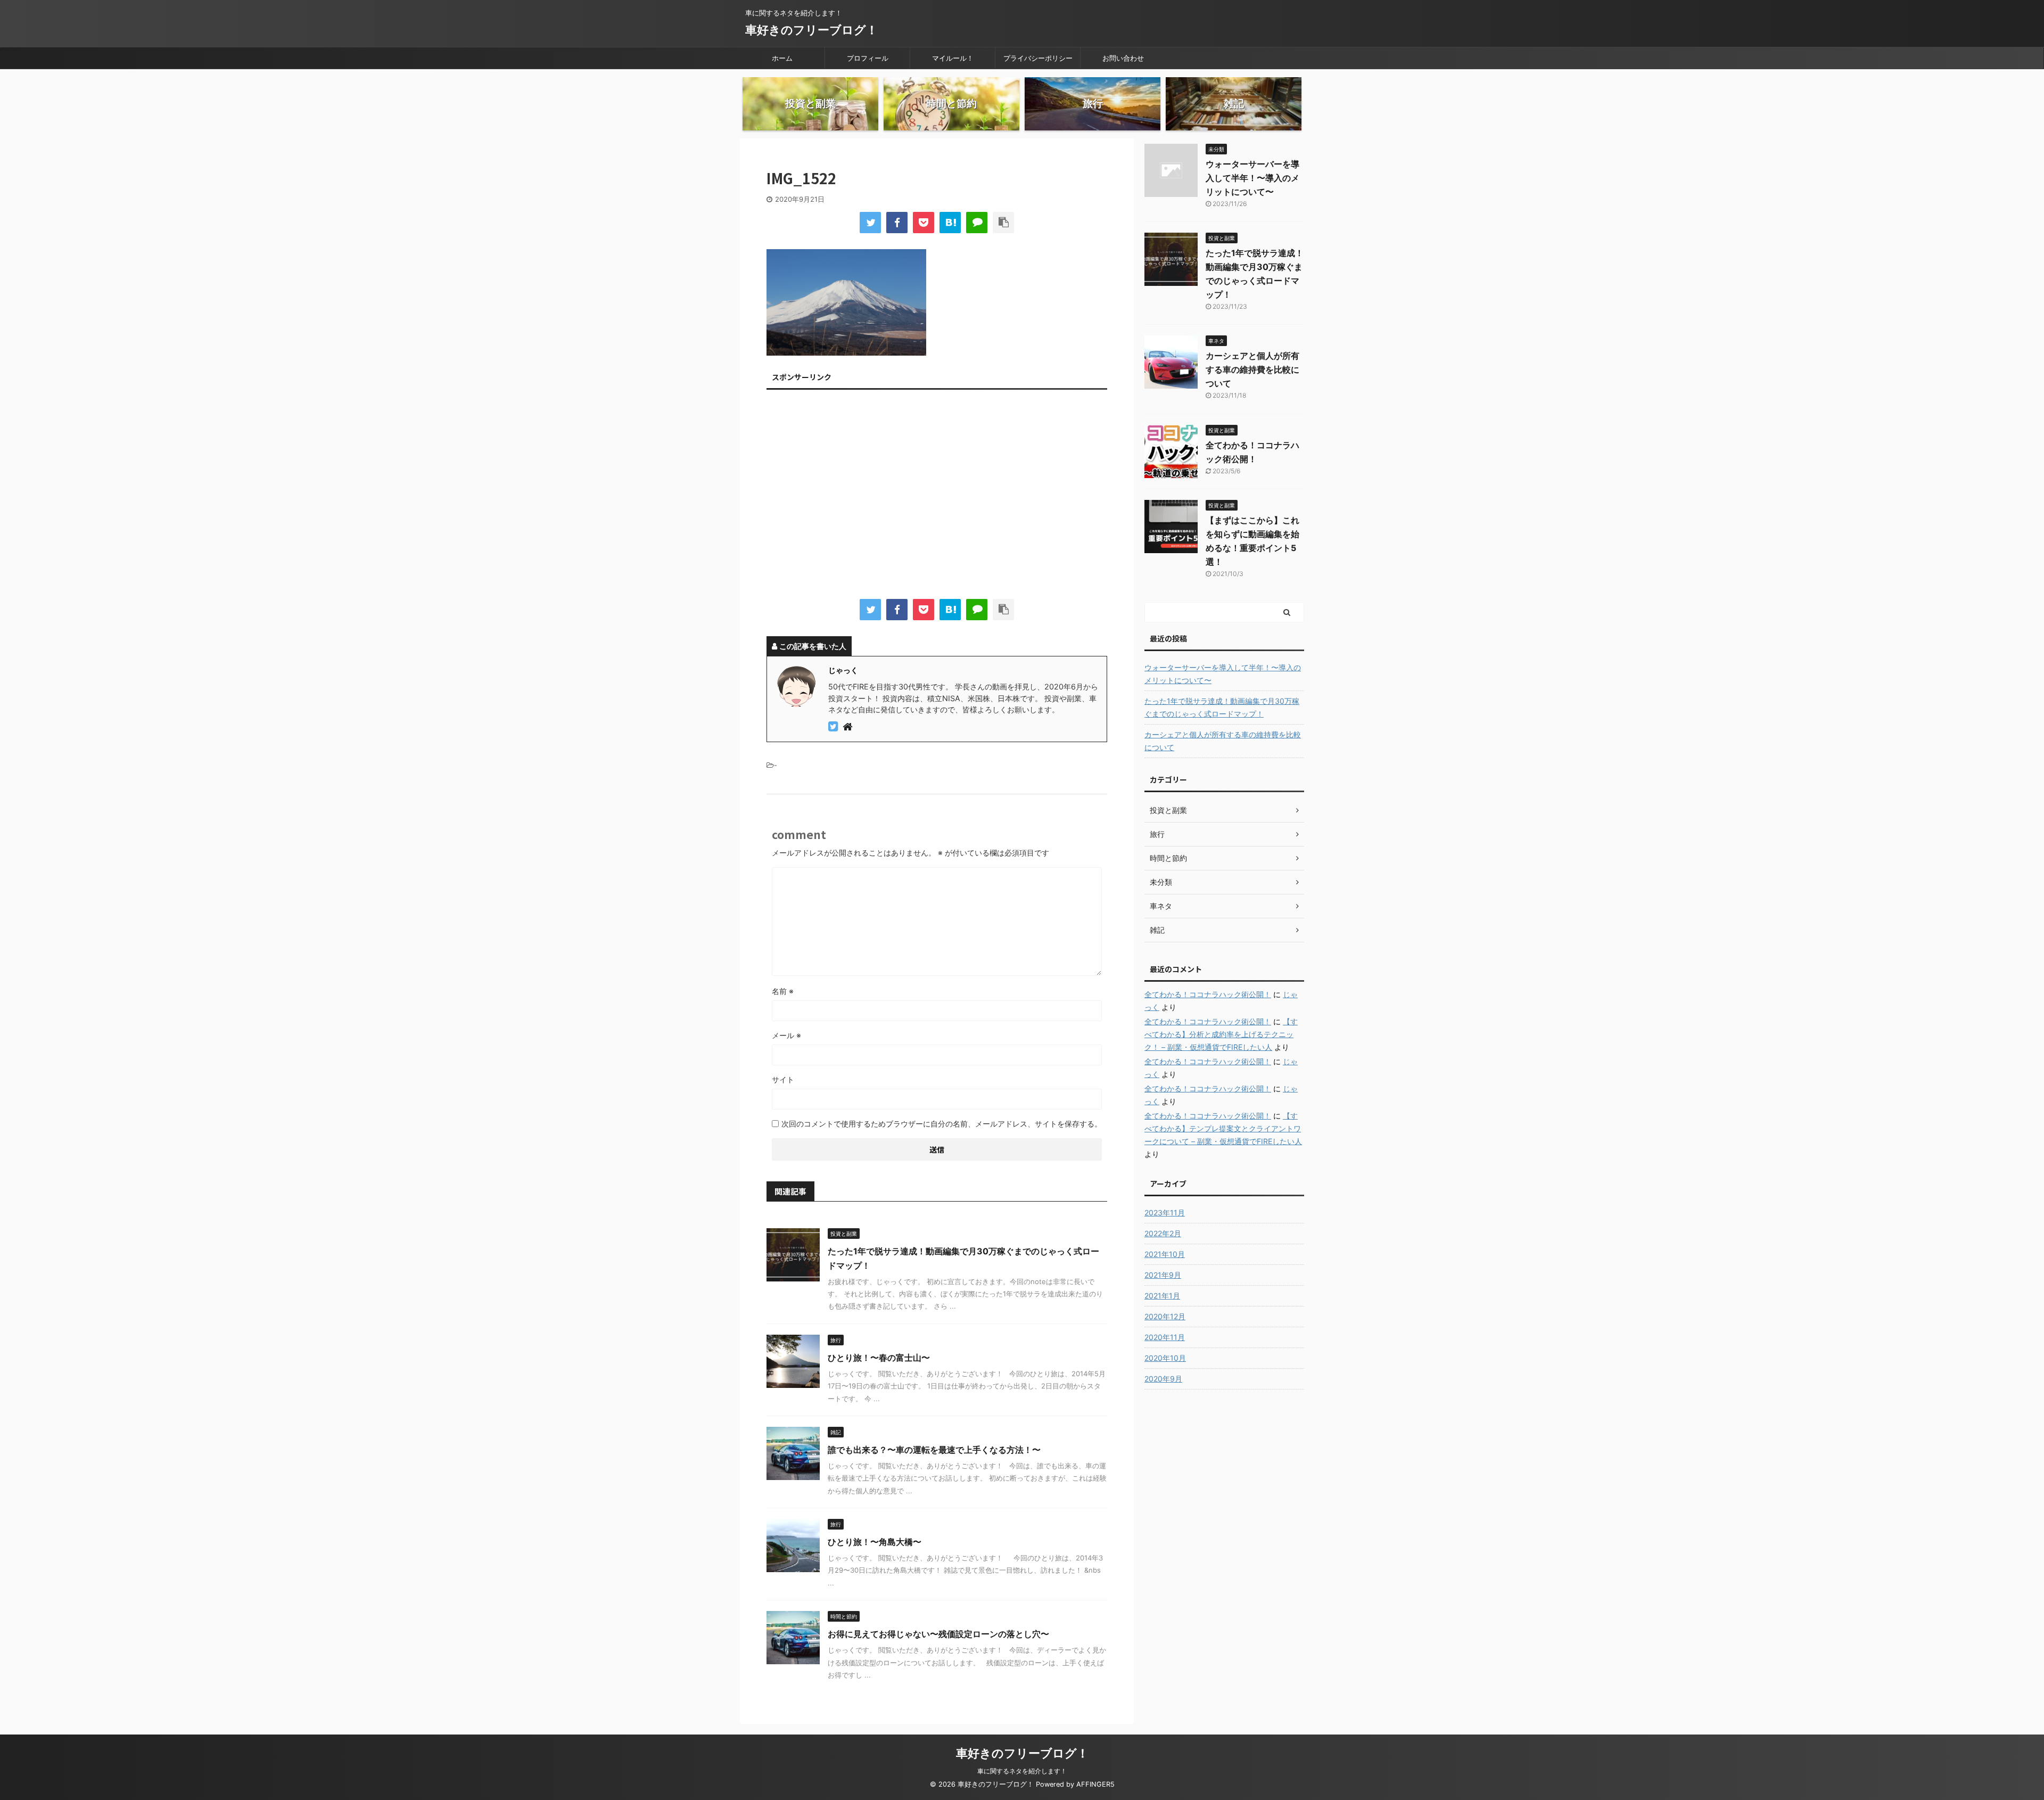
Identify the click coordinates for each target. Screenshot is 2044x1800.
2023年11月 (1165, 1213)
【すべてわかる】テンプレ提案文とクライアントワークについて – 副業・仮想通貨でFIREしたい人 (1223, 1128)
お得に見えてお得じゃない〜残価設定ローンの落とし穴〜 (938, 1634)
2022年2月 (1163, 1233)
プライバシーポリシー (1038, 58)
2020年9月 (1163, 1379)
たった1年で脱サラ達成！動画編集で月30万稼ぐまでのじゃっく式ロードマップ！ (1222, 707)
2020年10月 (1165, 1358)
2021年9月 (1163, 1275)
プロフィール (868, 58)
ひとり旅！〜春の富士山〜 (879, 1358)
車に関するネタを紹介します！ (1022, 1771)
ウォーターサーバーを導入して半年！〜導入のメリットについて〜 (1252, 178)
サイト (783, 1079)
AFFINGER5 (1095, 1784)
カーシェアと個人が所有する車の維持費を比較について (1252, 369)
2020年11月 (1165, 1337)
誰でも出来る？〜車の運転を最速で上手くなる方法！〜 (934, 1450)
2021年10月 (1165, 1254)
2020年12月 (1165, 1316)
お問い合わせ (1123, 58)
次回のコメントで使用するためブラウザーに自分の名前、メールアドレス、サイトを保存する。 (942, 1124)
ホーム (782, 58)
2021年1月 (1162, 1296)
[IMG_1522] (950, 223)
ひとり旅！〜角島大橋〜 (875, 1542)
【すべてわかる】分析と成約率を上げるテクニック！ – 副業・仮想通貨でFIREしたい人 (1221, 1034)
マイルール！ (953, 58)
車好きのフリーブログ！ (811, 30)
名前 (783, 991)
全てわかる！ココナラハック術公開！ (1208, 994)
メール (786, 1035)
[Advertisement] (937, 497)
